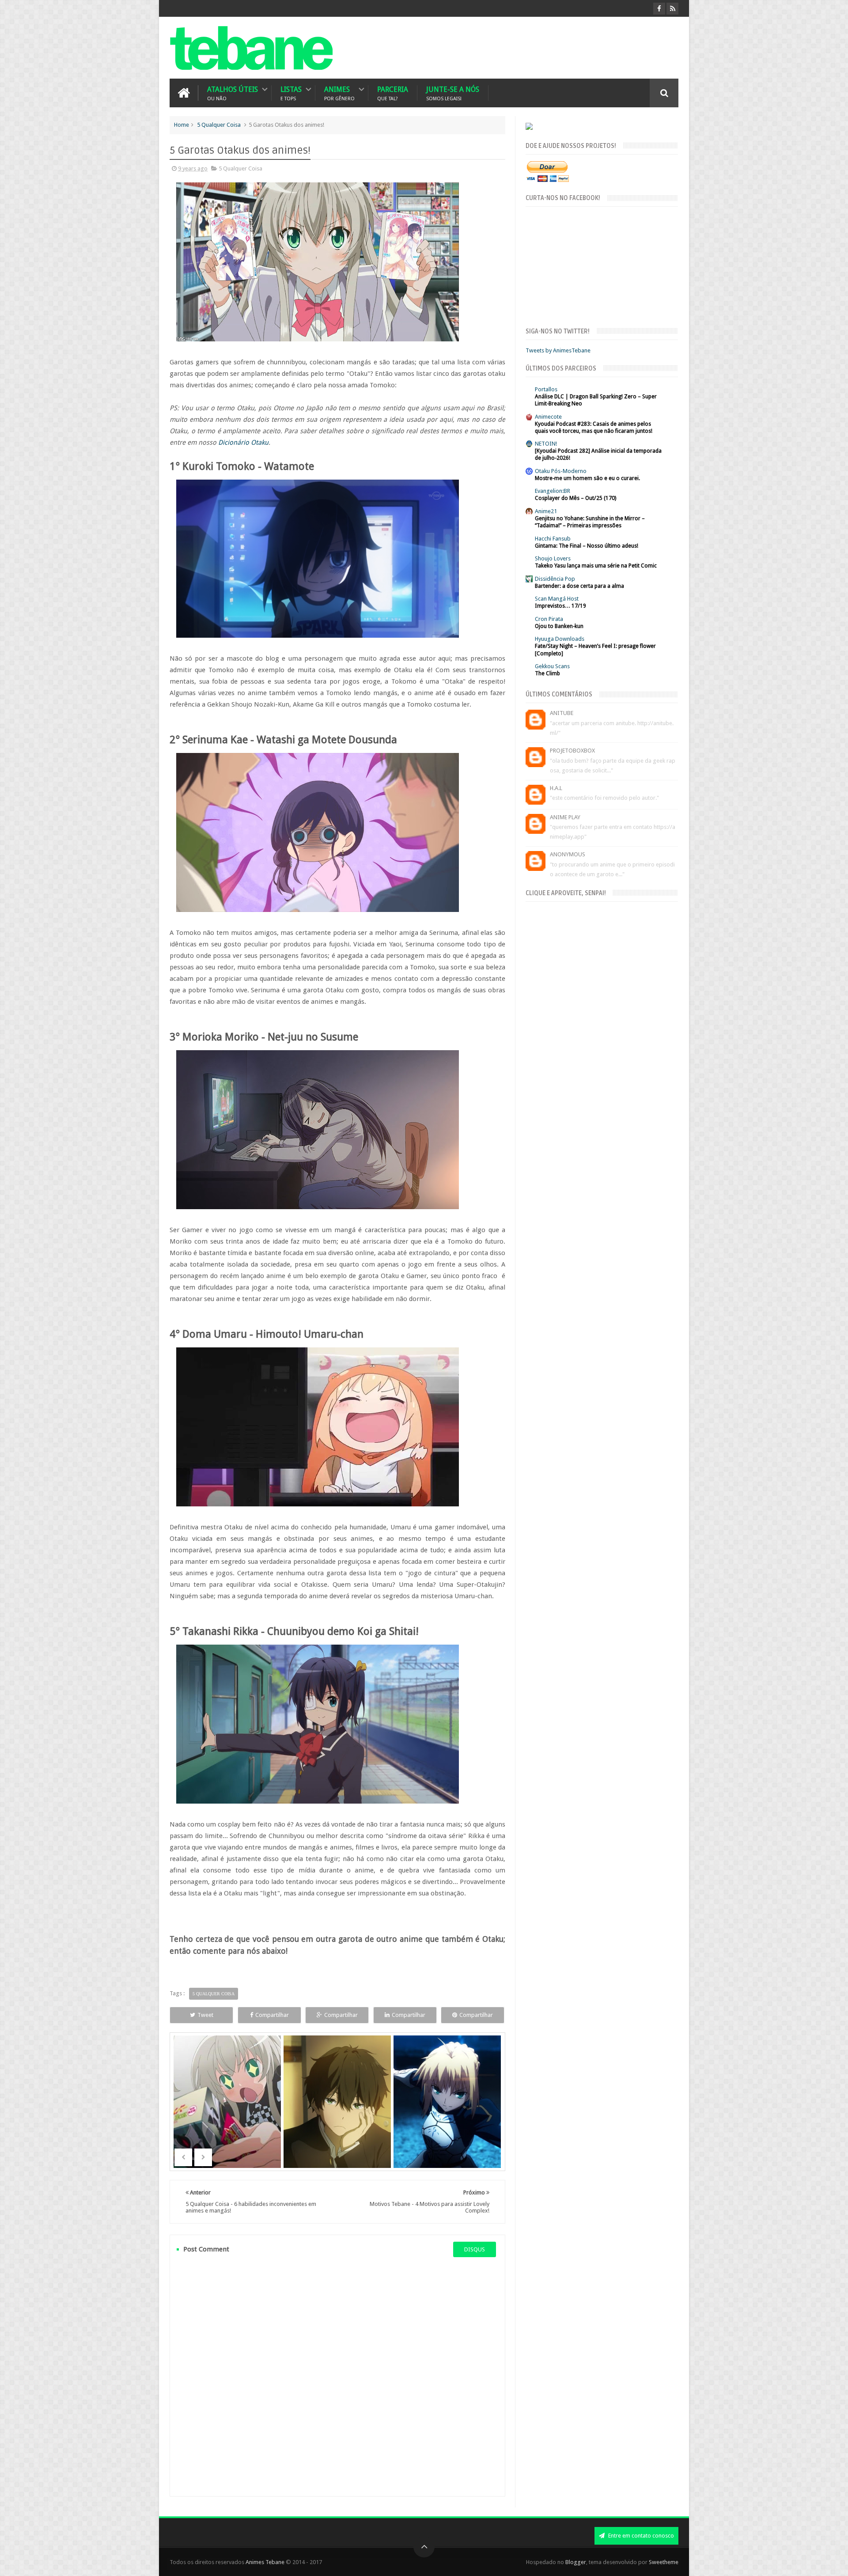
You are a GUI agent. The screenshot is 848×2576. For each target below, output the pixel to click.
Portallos (546, 389)
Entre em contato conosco (640, 2536)
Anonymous (568, 854)
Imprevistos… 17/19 (560, 606)
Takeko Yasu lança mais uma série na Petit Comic (596, 566)
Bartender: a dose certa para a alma (579, 586)
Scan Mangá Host (557, 599)
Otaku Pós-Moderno (561, 471)
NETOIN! (546, 444)
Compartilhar (272, 2015)
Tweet (205, 2015)
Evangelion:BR (553, 491)
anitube (562, 713)
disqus (475, 2249)
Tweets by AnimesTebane (558, 350)
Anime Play (565, 817)
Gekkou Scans (552, 666)
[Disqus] (337, 2376)
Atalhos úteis (233, 93)
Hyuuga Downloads (560, 639)
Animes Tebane (265, 2562)
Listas (291, 93)
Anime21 (546, 511)
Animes (339, 93)
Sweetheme (664, 2562)
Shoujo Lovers (553, 558)
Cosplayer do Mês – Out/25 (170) (575, 498)
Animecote (548, 417)
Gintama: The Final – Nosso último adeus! (587, 546)
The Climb (547, 673)
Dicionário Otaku (243, 443)
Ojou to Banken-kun (559, 626)
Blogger (576, 2562)
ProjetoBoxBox (572, 751)
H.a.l (556, 788)
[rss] (672, 9)
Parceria (393, 93)
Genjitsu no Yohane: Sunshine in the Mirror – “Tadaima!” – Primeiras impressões (590, 522)
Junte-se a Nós (453, 93)
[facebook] (659, 9)
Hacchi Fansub (553, 539)
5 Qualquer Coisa (219, 125)
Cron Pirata (549, 619)
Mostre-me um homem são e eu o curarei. (587, 478)
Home (182, 125)
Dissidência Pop (555, 579)
